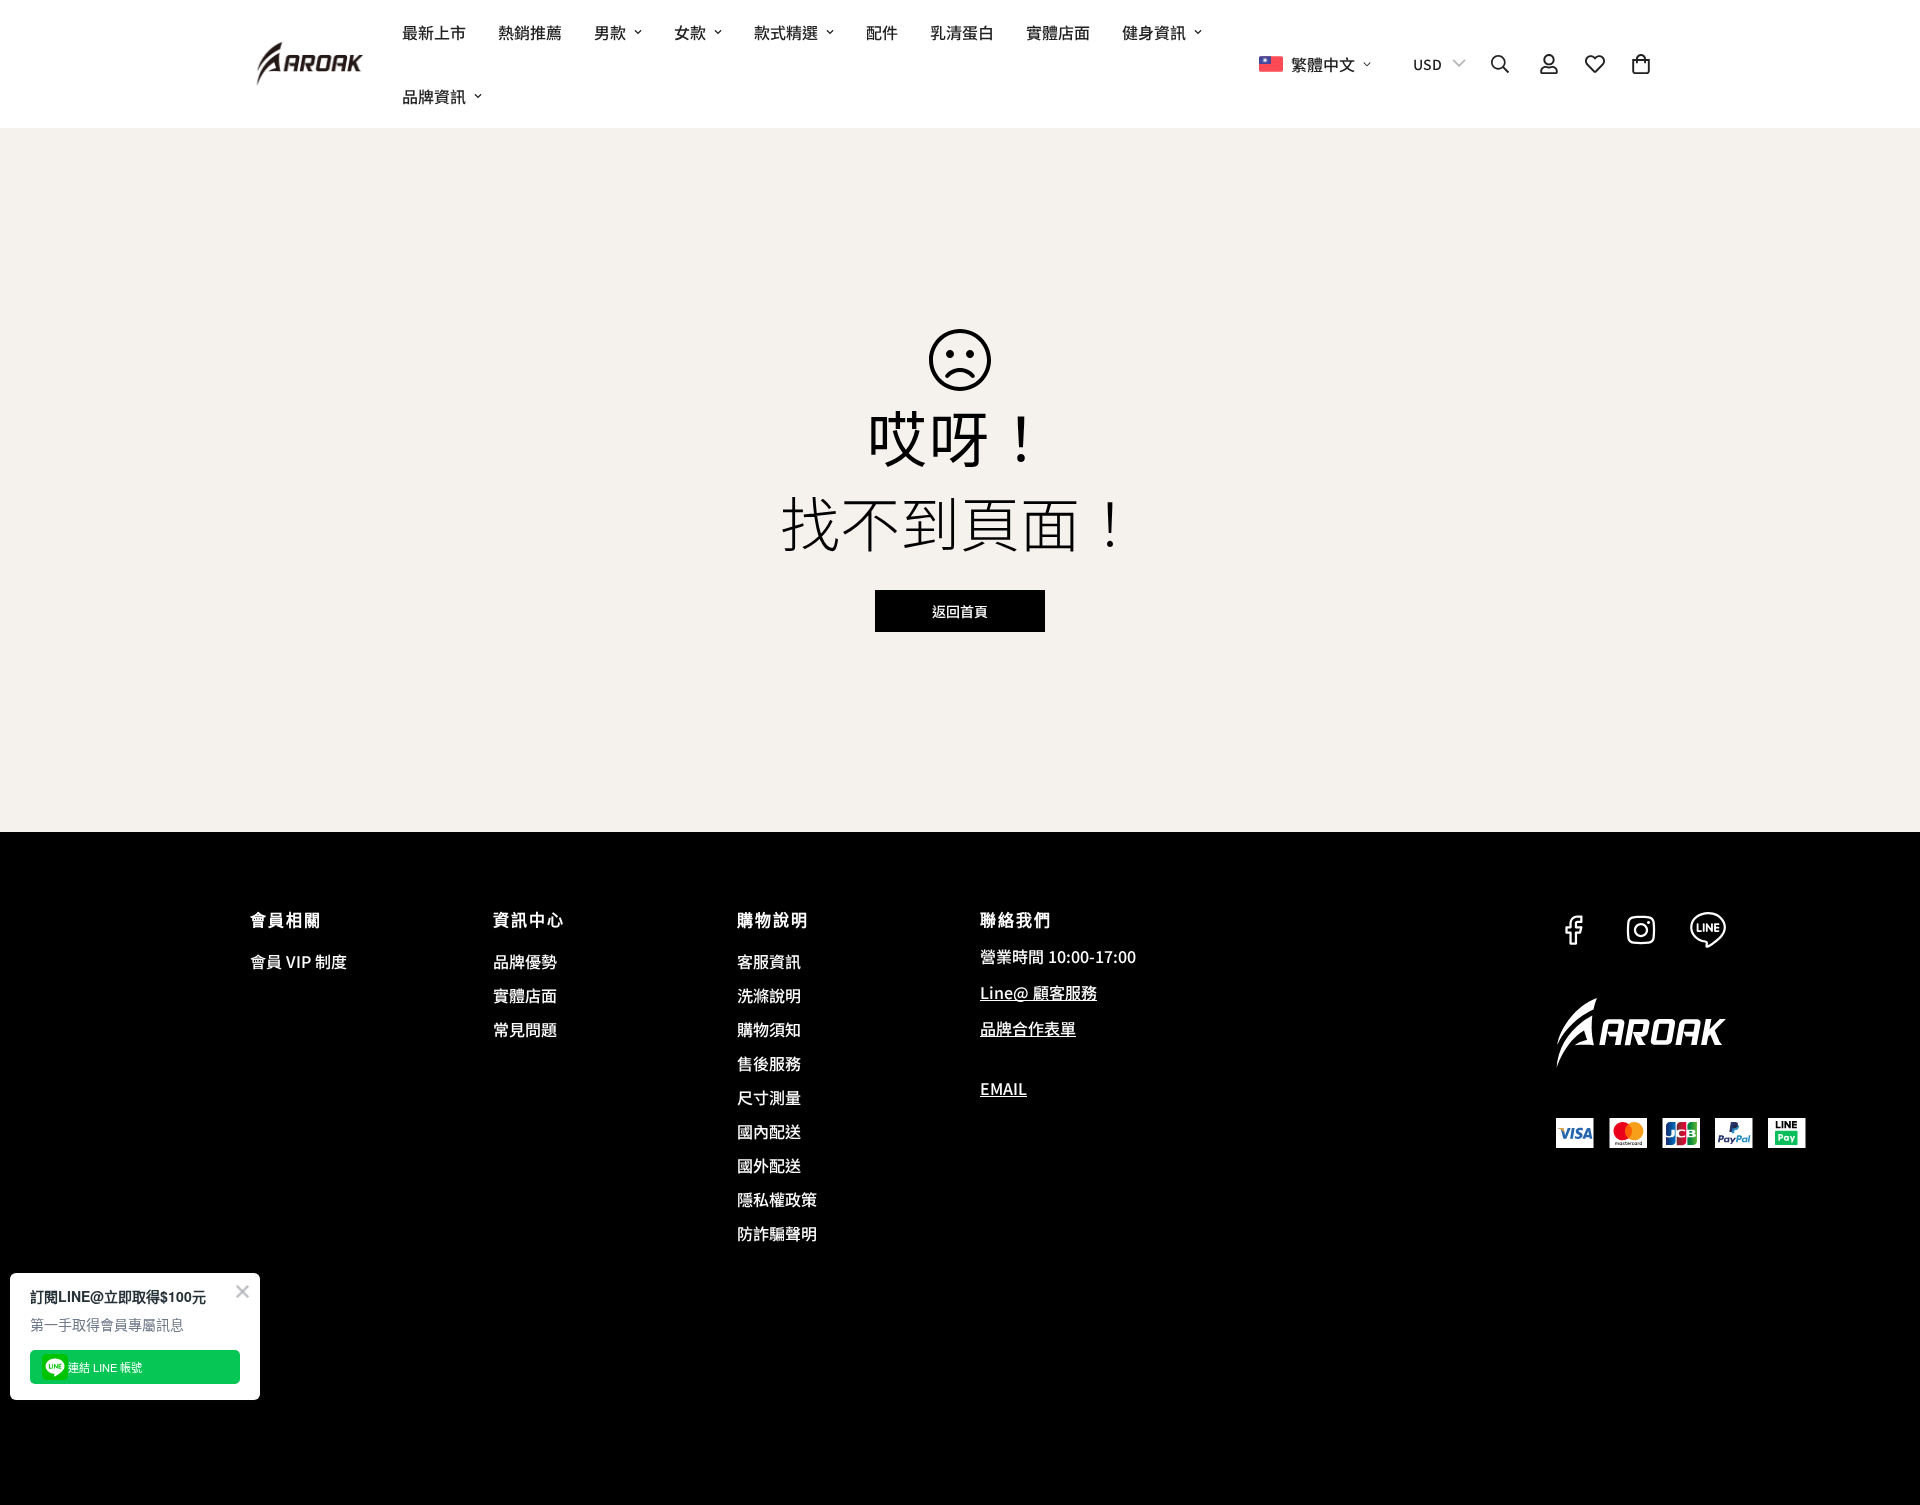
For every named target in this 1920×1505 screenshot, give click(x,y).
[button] (1641, 64)
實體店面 (1058, 32)
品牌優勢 (525, 961)
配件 (882, 32)
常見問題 (525, 1029)
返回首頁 (960, 611)
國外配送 (769, 1165)
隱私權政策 (777, 1199)
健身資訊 (1154, 32)
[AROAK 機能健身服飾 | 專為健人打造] (310, 64)
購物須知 (769, 1029)
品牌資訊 (434, 96)
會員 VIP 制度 (298, 961)
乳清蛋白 (962, 32)
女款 (690, 32)
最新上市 (434, 32)
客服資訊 (769, 961)
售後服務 (769, 1063)
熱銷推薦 (530, 32)
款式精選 (786, 32)
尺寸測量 (769, 1097)
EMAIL (1003, 1088)
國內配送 (769, 1131)
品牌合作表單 (1028, 1028)
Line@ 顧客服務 (1038, 992)
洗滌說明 (769, 995)
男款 (610, 32)
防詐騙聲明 (777, 1233)
